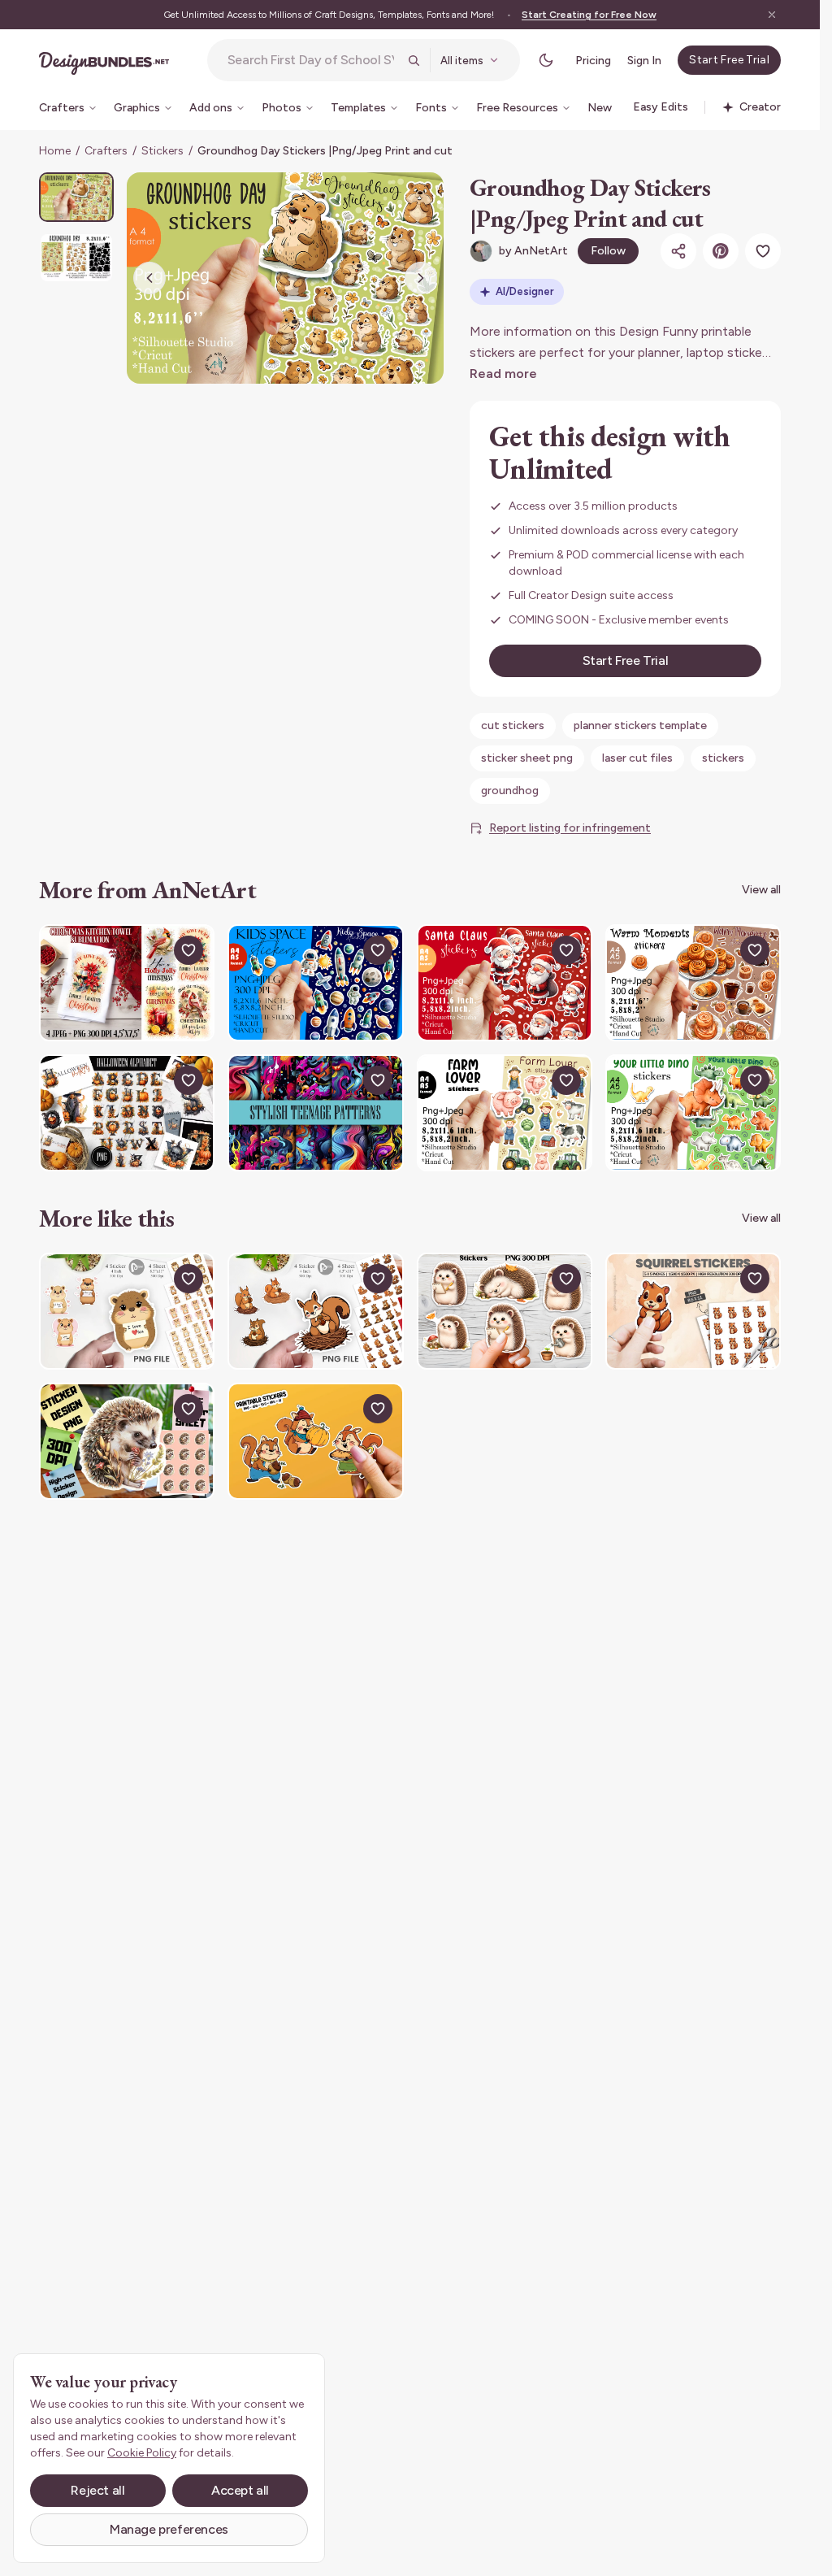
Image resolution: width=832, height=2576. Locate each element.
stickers (723, 758)
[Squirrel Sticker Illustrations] (315, 1441)
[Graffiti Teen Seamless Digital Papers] (315, 1113)
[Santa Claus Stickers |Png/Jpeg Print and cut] (505, 983)
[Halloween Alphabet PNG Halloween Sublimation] (127, 1113)
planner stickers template (640, 725)
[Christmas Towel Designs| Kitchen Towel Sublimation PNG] (127, 983)
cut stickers (513, 725)
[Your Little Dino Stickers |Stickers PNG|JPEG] (693, 1113)
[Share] (678, 251)
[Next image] (421, 278)
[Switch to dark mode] (546, 60)
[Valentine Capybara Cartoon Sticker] (127, 1311)
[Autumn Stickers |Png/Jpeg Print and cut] (693, 983)
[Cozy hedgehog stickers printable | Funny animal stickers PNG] (505, 1311)
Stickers (162, 151)
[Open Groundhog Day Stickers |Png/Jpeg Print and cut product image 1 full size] (285, 278)
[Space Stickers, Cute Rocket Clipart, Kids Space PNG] (315, 983)
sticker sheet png (527, 758)
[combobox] (313, 60)
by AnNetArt (533, 251)
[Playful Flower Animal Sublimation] (127, 1441)
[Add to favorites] (763, 251)
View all (761, 890)
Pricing (593, 61)
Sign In (644, 61)
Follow (608, 251)
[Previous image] (149, 278)
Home (55, 151)
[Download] (151, 950)
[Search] (414, 60)
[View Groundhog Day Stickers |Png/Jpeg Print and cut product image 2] (76, 257)
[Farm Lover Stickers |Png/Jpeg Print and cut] (505, 1113)
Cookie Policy (142, 2453)
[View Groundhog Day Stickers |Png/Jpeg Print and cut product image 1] (76, 197)
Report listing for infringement (570, 828)
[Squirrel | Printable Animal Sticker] (693, 1311)
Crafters (106, 151)
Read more (503, 374)
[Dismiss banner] (772, 15)
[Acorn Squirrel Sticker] (315, 1311)
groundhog (510, 791)
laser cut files (637, 758)
